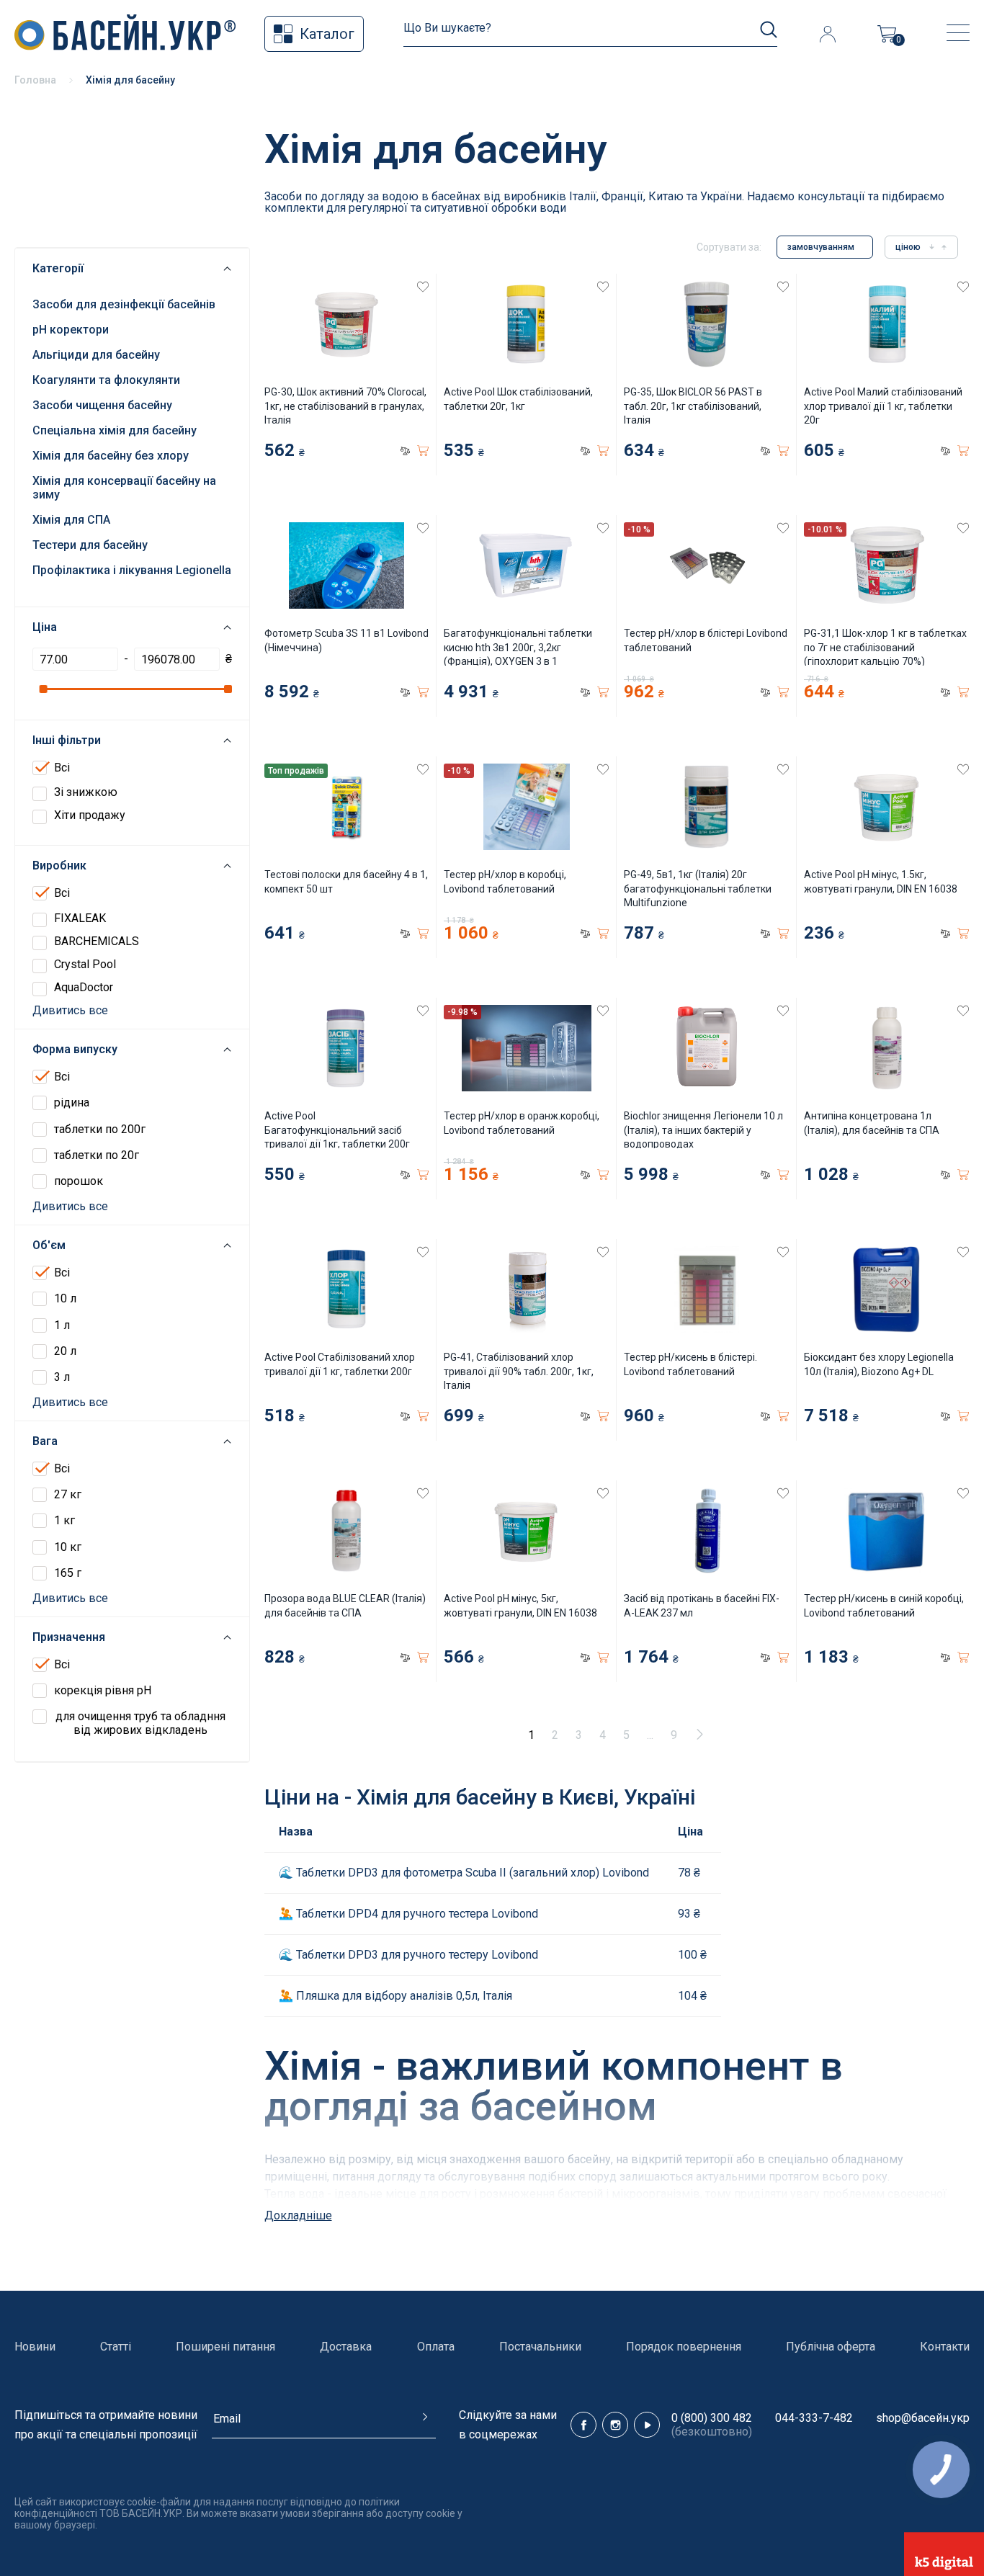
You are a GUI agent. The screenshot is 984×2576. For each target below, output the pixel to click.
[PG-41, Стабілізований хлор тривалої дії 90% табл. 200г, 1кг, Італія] (526, 1289)
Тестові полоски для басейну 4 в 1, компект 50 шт (346, 882)
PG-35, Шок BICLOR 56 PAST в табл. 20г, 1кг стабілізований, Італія (693, 406)
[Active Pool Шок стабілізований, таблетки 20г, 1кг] (526, 324)
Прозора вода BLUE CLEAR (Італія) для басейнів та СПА (345, 1606)
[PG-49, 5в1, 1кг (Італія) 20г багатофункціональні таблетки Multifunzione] (706, 807)
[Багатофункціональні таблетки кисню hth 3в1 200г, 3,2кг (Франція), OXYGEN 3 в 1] (526, 565)
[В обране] (423, 287)
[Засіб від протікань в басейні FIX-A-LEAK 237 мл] (706, 1531)
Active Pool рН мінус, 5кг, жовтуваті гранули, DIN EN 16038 (520, 1606)
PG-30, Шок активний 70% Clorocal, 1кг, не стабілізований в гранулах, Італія (345, 406)
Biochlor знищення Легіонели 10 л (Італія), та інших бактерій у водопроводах (703, 1130)
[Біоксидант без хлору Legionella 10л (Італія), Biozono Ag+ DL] (886, 1289)
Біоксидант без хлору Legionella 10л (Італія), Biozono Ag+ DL (879, 1364)
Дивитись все (70, 1010)
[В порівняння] (405, 451)
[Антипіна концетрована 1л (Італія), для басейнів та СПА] (886, 1048)
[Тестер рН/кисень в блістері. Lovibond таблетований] (706, 1289)
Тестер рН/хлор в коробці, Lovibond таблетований (505, 882)
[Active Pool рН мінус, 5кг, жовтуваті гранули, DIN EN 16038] (526, 1531)
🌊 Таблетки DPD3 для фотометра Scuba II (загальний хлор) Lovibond (464, 1873)
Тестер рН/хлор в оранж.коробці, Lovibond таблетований (522, 1123)
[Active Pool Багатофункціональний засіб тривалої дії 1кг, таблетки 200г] (347, 1048)
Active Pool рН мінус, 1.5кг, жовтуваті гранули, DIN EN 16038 (881, 882)
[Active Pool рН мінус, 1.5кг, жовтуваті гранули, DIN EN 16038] (886, 807)
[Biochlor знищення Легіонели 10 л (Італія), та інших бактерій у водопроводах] (706, 1048)
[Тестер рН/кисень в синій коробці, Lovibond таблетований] (886, 1531)
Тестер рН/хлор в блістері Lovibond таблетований (706, 640)
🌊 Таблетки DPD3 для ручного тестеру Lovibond (408, 1955)
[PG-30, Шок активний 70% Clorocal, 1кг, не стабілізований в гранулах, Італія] (347, 324)
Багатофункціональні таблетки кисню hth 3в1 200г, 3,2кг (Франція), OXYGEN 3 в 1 (518, 647)
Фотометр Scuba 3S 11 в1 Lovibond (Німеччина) (346, 640)
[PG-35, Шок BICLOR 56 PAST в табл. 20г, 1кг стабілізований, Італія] (706, 324)
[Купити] (423, 451)
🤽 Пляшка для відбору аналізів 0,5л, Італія (395, 1996)
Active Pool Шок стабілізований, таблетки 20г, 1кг (518, 399)
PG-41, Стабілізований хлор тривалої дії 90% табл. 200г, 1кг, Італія (519, 1371)
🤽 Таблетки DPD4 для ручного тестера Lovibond (408, 1914)
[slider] (43, 689)
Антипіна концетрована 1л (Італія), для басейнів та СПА (872, 1123)
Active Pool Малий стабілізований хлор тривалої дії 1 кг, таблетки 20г (883, 406)
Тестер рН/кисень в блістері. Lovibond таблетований (690, 1364)
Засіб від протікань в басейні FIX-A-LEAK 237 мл (702, 1606)
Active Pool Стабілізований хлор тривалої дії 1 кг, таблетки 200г (340, 1364)
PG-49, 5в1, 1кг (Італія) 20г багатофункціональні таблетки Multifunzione (698, 889)
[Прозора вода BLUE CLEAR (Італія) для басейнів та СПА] (347, 1531)
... (650, 1735)
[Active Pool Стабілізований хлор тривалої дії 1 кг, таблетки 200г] (347, 1289)
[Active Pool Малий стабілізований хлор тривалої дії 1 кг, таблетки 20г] (886, 324)
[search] (769, 30)
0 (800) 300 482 (712, 2418)
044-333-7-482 (814, 2418)
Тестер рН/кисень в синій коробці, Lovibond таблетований (884, 1606)
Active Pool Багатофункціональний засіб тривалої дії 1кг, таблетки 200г (337, 1130)
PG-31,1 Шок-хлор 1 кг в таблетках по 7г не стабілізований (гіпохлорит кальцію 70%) (885, 647)
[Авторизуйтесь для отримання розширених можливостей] (827, 34)
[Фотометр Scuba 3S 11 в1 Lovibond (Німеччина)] (347, 565)
